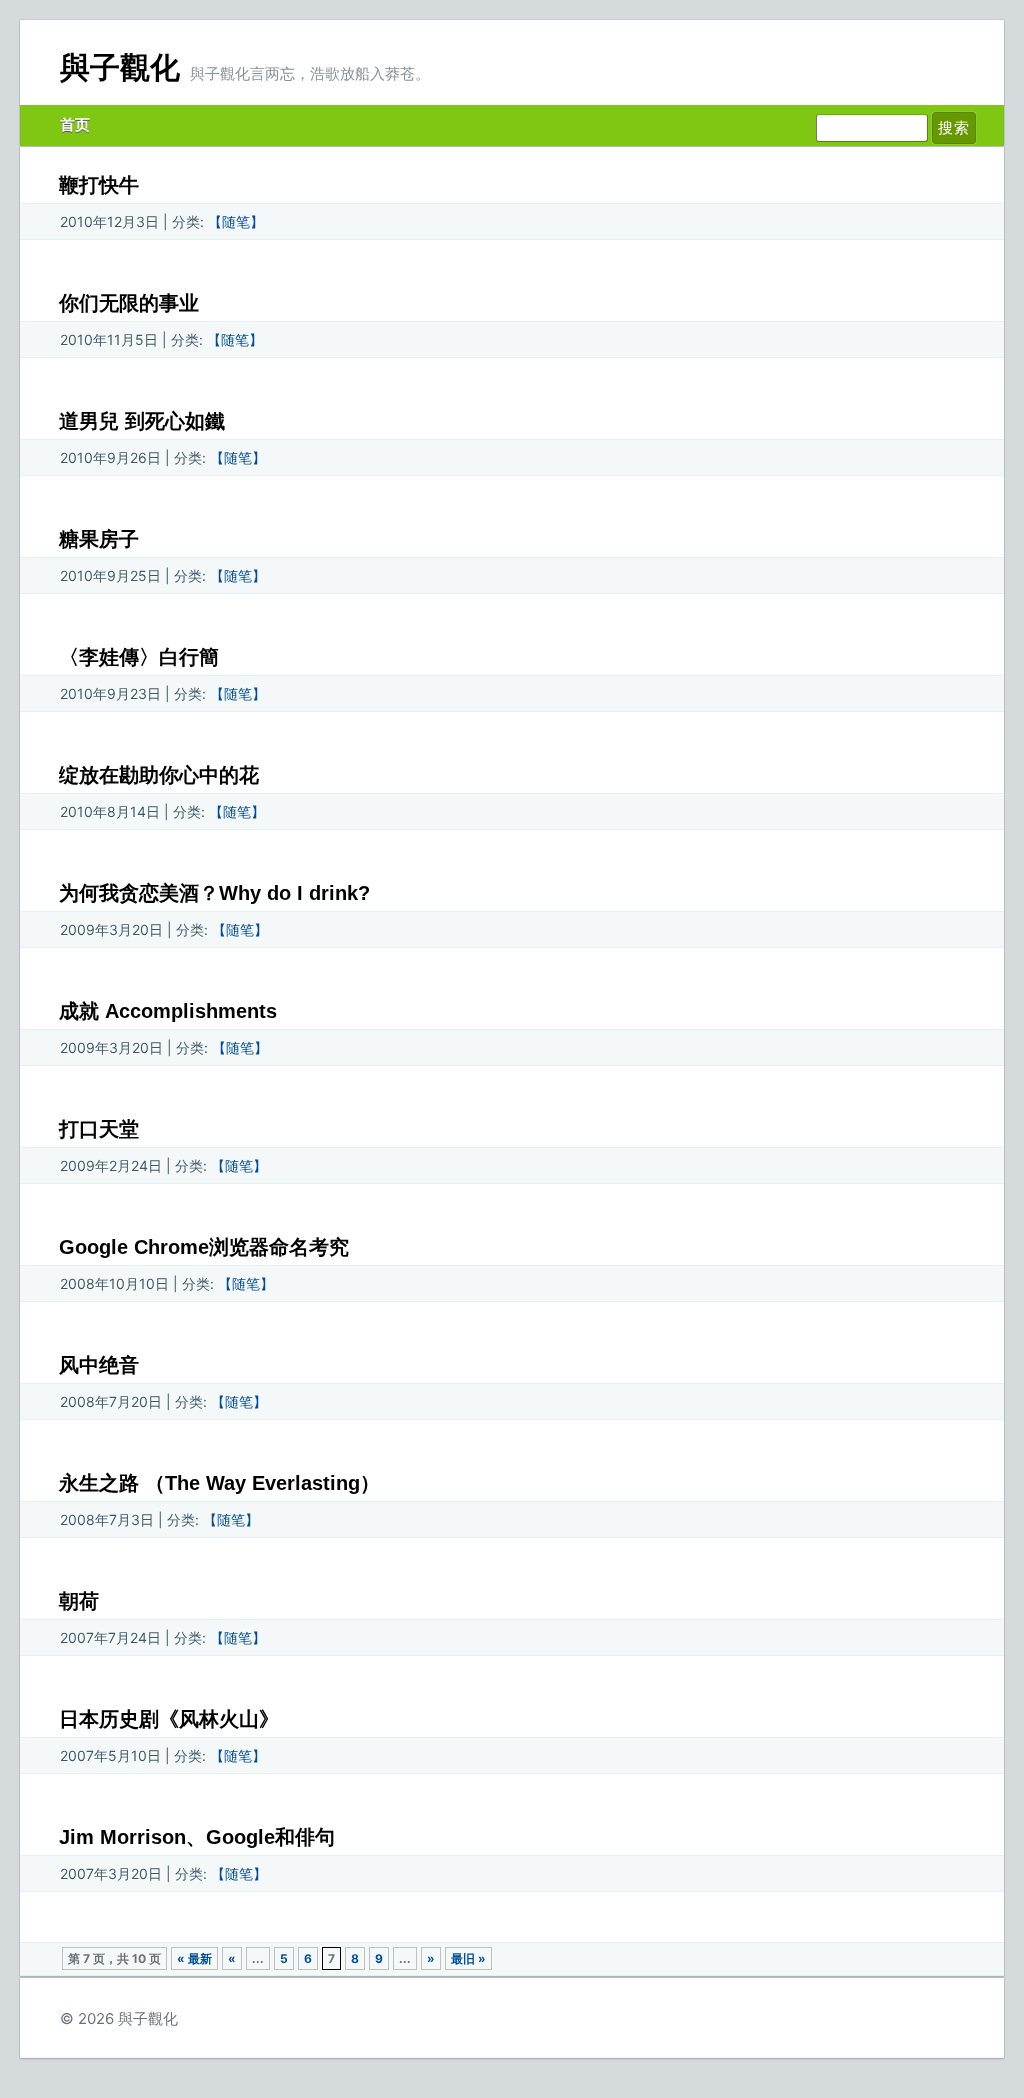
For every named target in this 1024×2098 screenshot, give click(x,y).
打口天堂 (99, 1129)
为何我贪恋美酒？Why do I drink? (214, 893)
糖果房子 (99, 539)
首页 (75, 124)
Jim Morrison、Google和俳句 (197, 1837)
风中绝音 (99, 1365)
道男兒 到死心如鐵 (142, 421)
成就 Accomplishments (168, 1011)
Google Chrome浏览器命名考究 (204, 1247)
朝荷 (79, 1601)
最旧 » (468, 1958)
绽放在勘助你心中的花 (159, 775)
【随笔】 (236, 221)
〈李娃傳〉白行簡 (139, 657)
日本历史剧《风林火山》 (169, 1719)
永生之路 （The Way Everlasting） (219, 1483)
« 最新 (194, 1958)
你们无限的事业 (129, 303)
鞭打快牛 (99, 185)
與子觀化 (120, 67)
